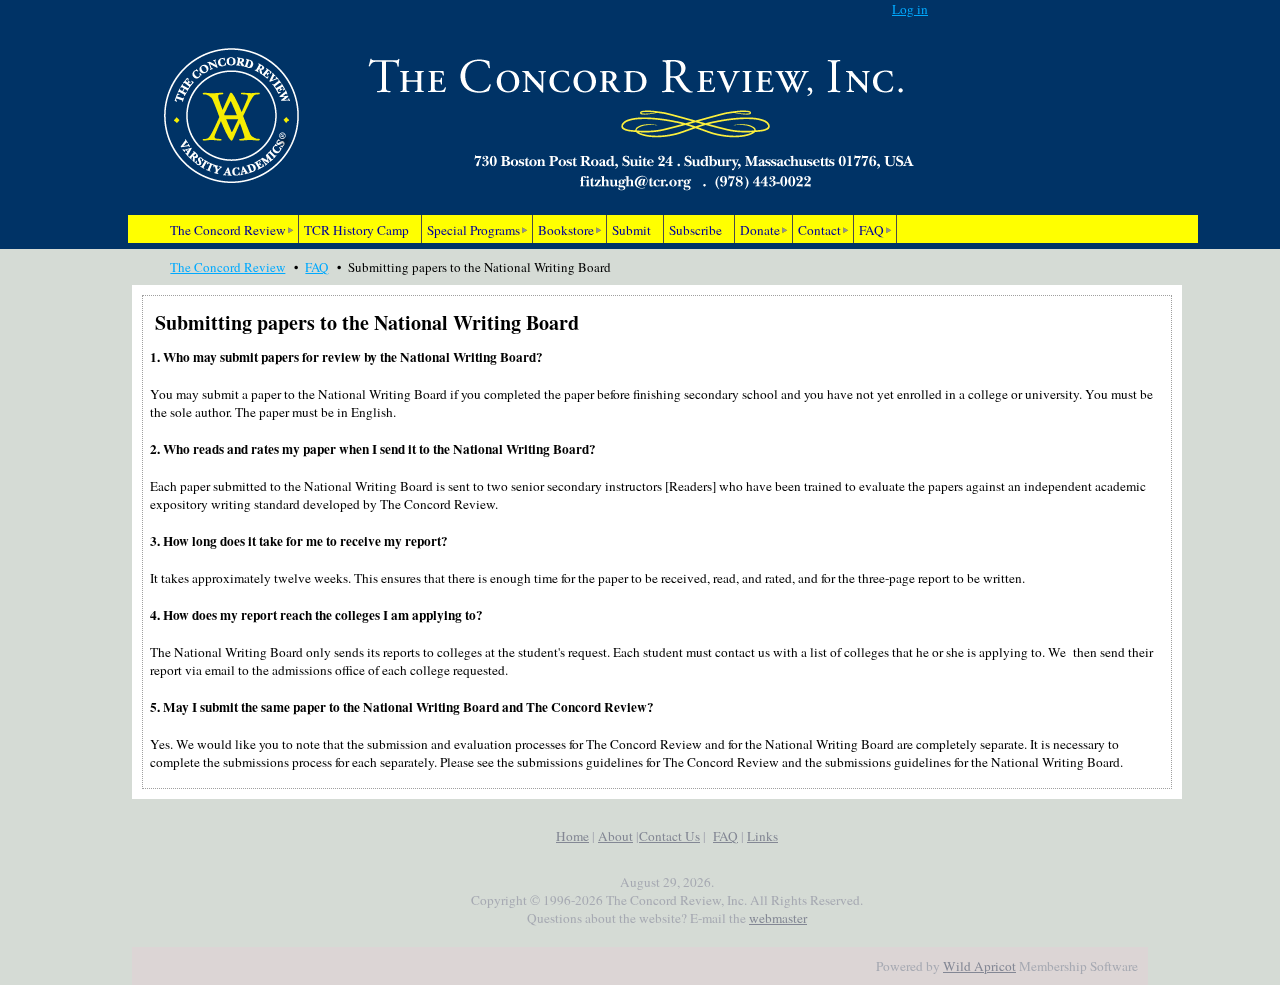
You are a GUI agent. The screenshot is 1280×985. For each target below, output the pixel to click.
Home (572, 836)
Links (762, 836)
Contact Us (669, 836)
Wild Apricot (979, 966)
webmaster (778, 918)
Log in (910, 9)
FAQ (316, 267)
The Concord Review (227, 267)
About (615, 836)
